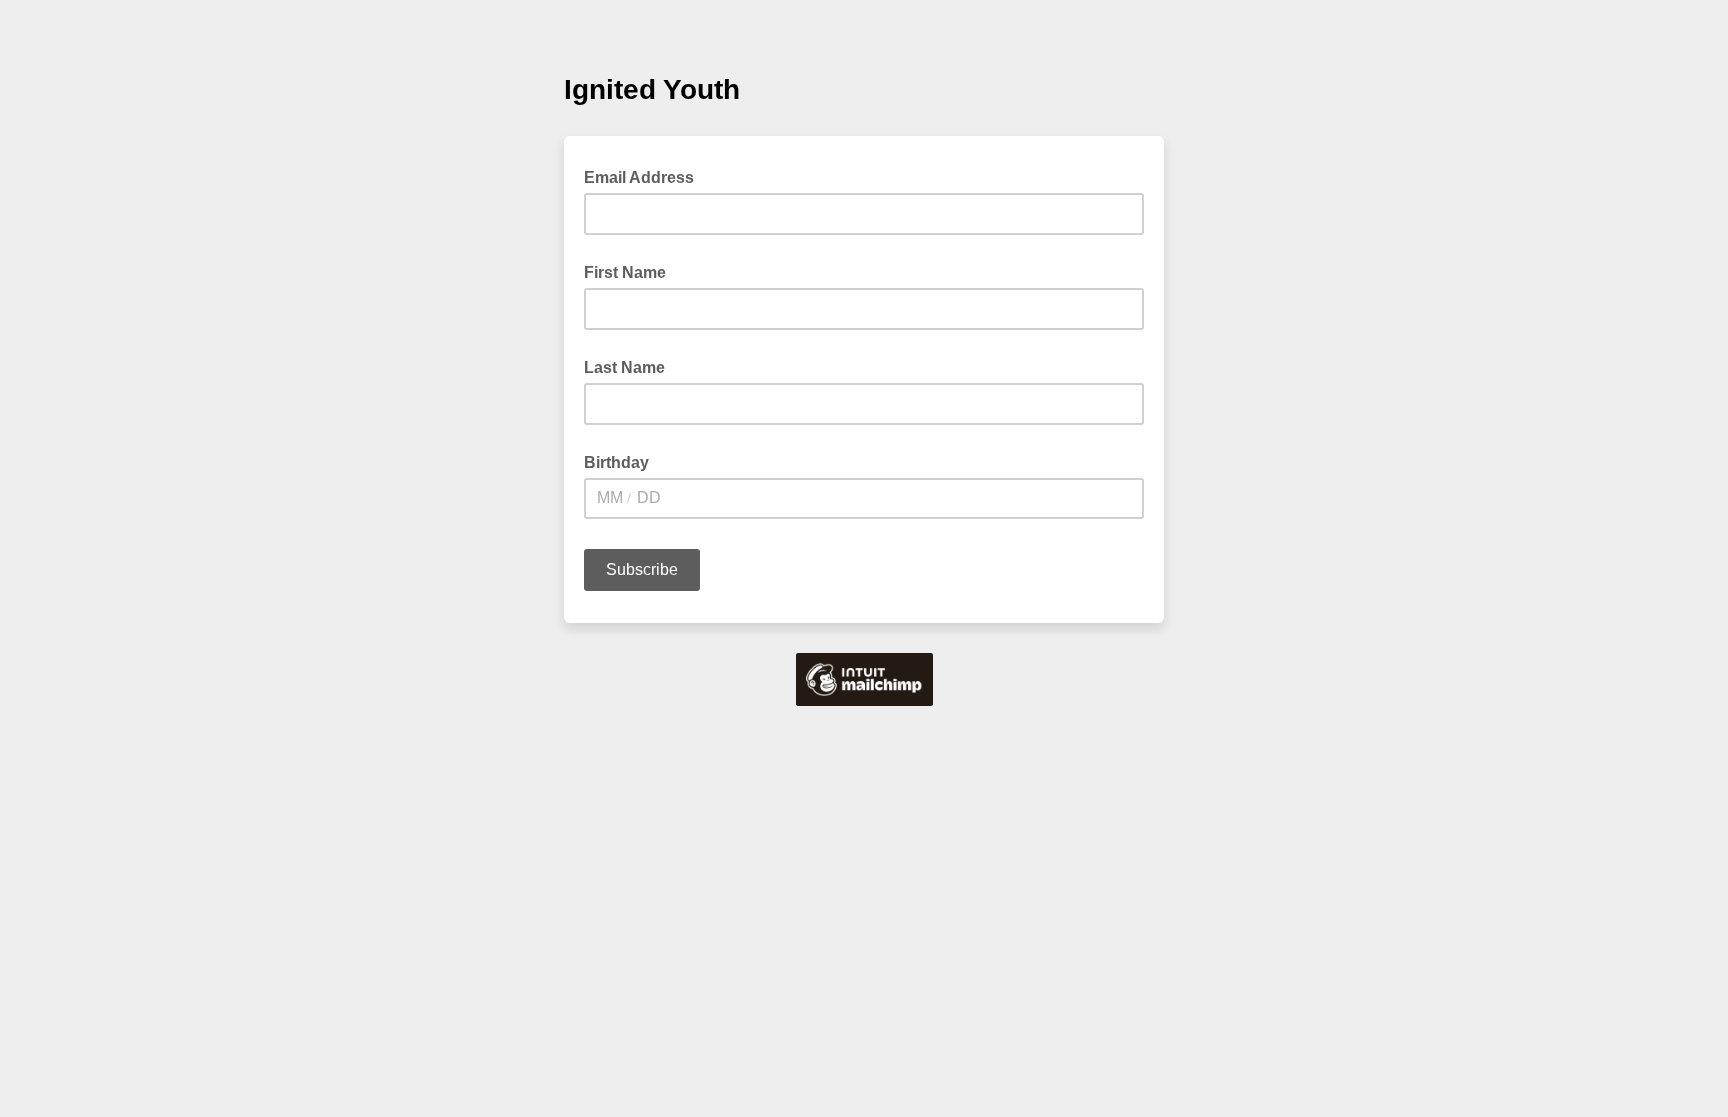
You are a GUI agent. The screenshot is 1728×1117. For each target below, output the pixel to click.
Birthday (616, 462)
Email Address (645, 176)
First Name (625, 272)
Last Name (624, 367)
